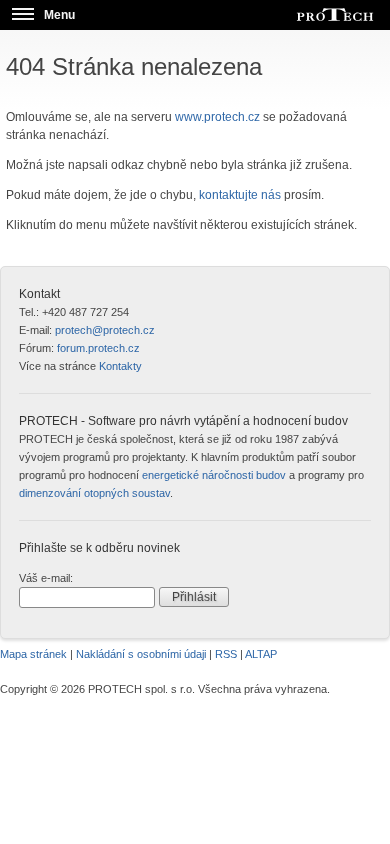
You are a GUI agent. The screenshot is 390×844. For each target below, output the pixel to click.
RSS (226, 654)
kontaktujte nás (240, 195)
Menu (59, 15)
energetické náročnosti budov (214, 475)
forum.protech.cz (98, 348)
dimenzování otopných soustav (94, 493)
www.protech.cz (217, 117)
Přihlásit (194, 597)
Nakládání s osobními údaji (141, 654)
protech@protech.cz (105, 330)
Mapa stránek (33, 654)
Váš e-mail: (46, 578)
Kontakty (120, 366)
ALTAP (261, 654)
